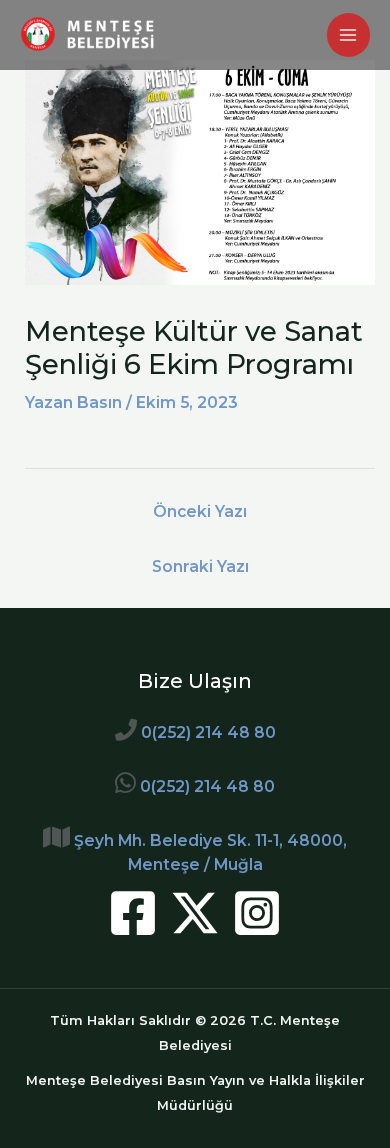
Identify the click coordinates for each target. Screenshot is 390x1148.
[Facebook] (133, 913)
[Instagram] (257, 913)
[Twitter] (195, 913)
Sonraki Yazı (200, 566)
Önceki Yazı (200, 511)
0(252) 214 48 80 (208, 732)
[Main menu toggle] (348, 34)
